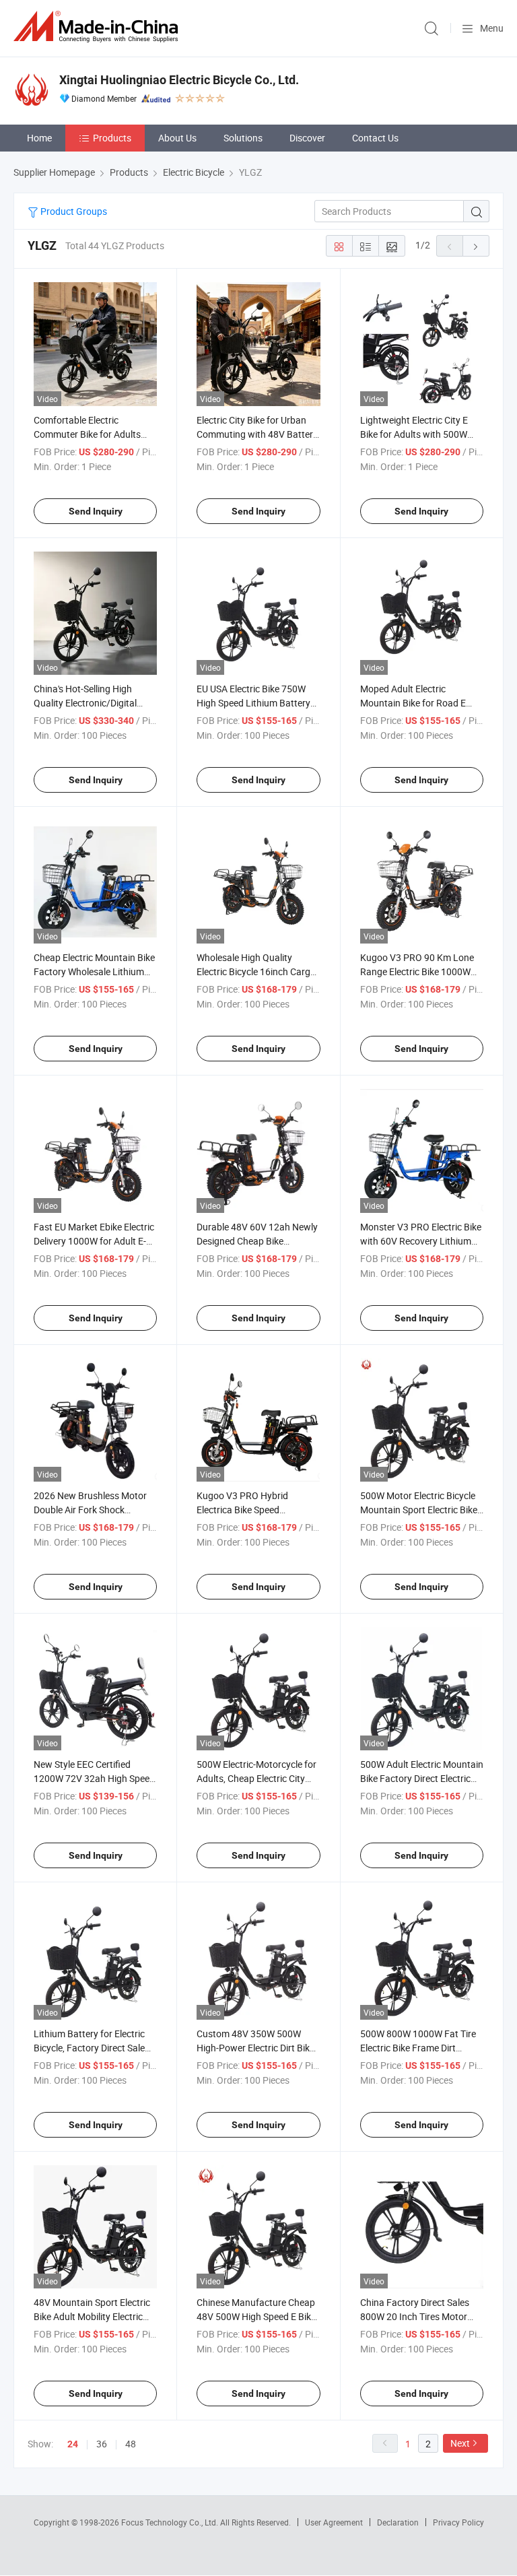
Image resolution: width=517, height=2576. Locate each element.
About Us (177, 138)
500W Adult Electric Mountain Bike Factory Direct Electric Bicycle (422, 1778)
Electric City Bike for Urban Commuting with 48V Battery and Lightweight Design (257, 434)
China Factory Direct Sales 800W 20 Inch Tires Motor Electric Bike (415, 2316)
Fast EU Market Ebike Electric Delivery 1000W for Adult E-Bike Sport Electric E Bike (94, 1241)
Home (39, 138)
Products (112, 138)
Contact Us (375, 138)
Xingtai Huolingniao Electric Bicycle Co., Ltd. (179, 80)
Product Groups (73, 211)
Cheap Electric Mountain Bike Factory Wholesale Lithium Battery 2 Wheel (94, 971)
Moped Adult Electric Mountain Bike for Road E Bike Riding (413, 703)
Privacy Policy (458, 2522)
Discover (307, 138)
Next (460, 2443)
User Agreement (334, 2522)
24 (73, 2444)
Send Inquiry (96, 511)
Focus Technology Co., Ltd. (171, 2522)
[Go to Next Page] (476, 246)
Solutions (243, 138)
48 (131, 2444)
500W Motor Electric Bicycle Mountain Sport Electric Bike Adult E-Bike (419, 1510)
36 (102, 2444)
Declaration (398, 2522)
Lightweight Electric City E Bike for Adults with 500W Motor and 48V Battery (414, 434)
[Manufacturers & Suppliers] (98, 27)
